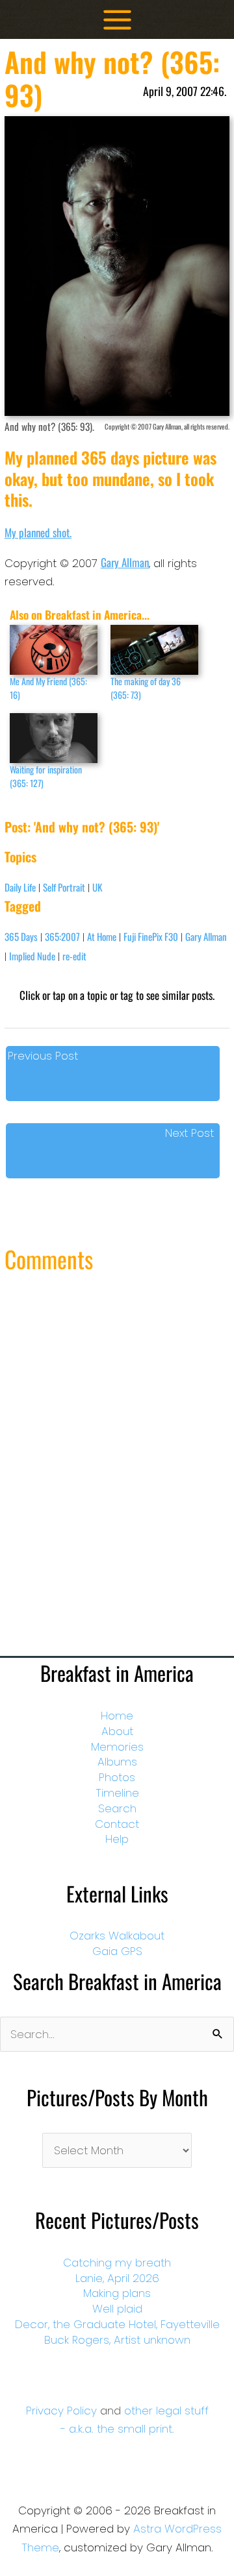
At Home (102, 936)
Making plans (117, 2293)
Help (117, 1839)
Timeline (117, 1793)
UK (97, 887)
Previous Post (43, 1056)
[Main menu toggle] (117, 20)
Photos (117, 1777)
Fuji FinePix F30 (151, 936)
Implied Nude (32, 956)
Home (117, 1716)
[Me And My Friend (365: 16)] (54, 650)
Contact (117, 1824)
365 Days (21, 936)
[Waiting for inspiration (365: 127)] (54, 738)
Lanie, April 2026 (117, 2278)
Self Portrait (64, 887)
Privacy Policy (61, 2411)
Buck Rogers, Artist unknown (117, 2340)
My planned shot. (38, 532)
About (117, 1731)
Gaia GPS (117, 1951)
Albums (117, 1762)
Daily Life (20, 887)
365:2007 (62, 936)
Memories (117, 1747)
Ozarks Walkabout (117, 1936)
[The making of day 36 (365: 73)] (154, 650)
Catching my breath (117, 2263)
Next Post (189, 1133)
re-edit (74, 956)
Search (117, 1808)
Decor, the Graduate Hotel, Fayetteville (117, 2324)
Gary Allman (125, 562)
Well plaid (117, 2309)
